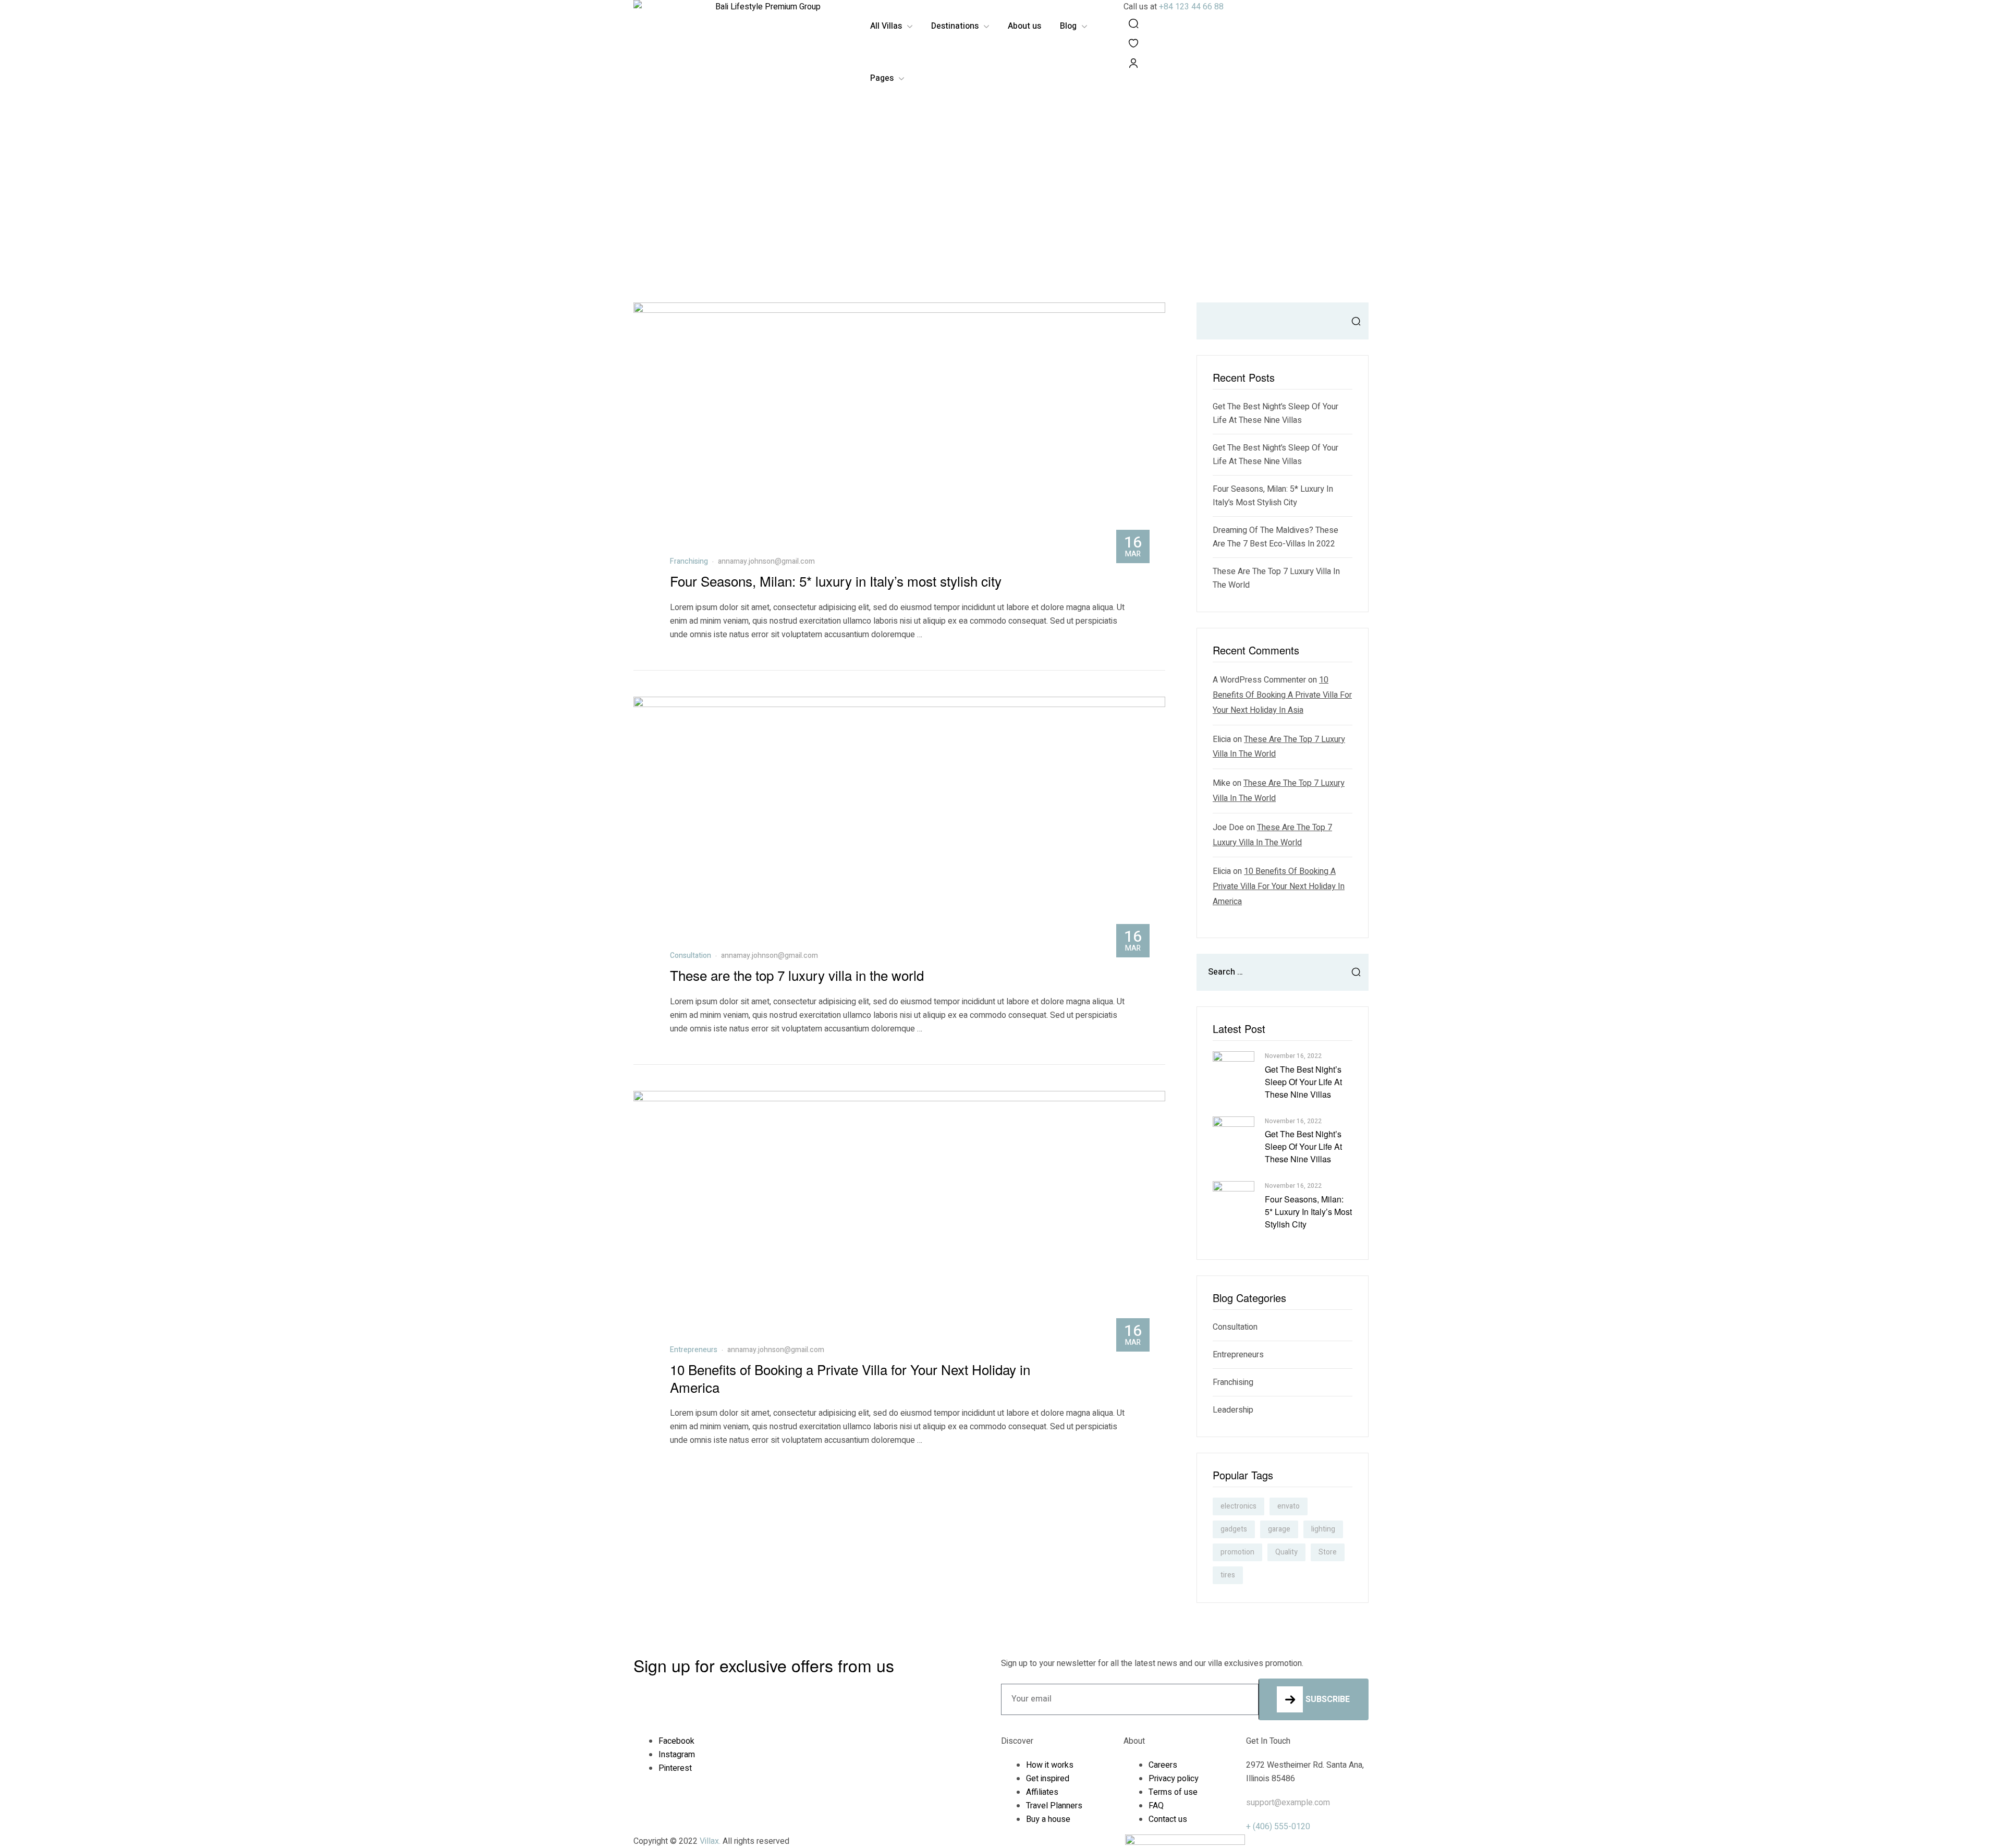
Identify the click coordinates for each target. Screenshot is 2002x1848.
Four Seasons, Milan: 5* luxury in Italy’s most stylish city (836, 581)
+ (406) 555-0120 (1278, 1827)
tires (1228, 1575)
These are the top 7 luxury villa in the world (797, 975)
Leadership (1233, 1410)
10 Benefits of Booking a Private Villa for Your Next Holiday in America (850, 1378)
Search (1353, 321)
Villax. (710, 1841)
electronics (1238, 1506)
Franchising (689, 561)
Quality (1286, 1552)
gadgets (1234, 1529)
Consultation (691, 956)
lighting (1323, 1529)
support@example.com (1288, 1803)
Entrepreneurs (694, 1350)
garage (1279, 1529)
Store (1328, 1552)
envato (1289, 1506)
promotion (1237, 1552)
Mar (1133, 545)
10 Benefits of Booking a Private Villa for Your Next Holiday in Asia (1282, 695)
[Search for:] (1283, 972)
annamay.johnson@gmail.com (766, 561)
